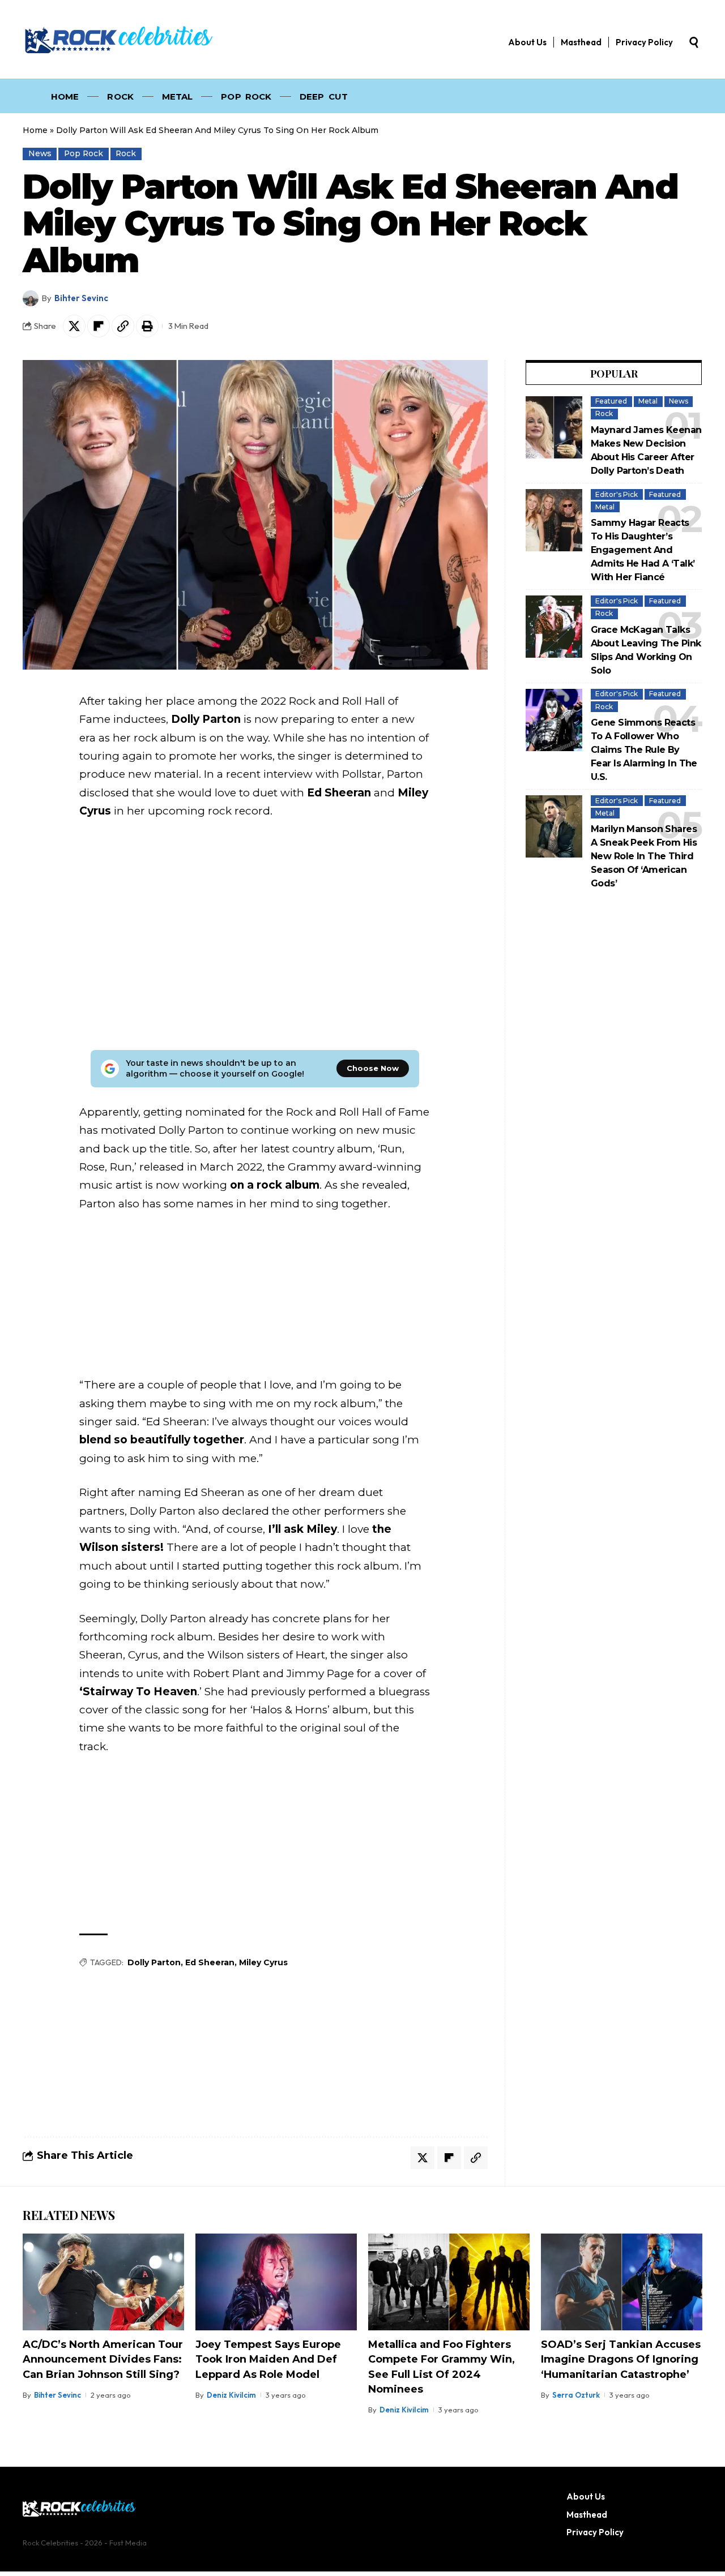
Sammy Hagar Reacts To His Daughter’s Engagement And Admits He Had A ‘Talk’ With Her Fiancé (643, 550)
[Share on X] (74, 326)
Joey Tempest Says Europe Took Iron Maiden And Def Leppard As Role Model (268, 2359)
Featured (611, 401)
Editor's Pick (617, 494)
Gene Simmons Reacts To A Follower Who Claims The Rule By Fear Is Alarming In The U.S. (644, 750)
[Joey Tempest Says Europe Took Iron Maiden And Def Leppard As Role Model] (276, 2282)
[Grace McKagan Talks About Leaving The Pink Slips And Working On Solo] (554, 627)
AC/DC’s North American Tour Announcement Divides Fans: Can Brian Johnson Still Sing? (103, 2359)
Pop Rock (84, 153)
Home (35, 130)
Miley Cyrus (263, 1962)
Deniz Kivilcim (231, 2395)
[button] (694, 42)
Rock (126, 153)
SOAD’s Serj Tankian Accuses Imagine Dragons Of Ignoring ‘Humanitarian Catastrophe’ (621, 2359)
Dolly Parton (154, 1962)
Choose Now (373, 1068)
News (40, 153)
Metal (648, 401)
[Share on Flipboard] (99, 326)
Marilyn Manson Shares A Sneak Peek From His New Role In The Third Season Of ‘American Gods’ (644, 856)
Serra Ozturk (576, 2395)
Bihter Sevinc (81, 298)
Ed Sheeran (210, 1962)
